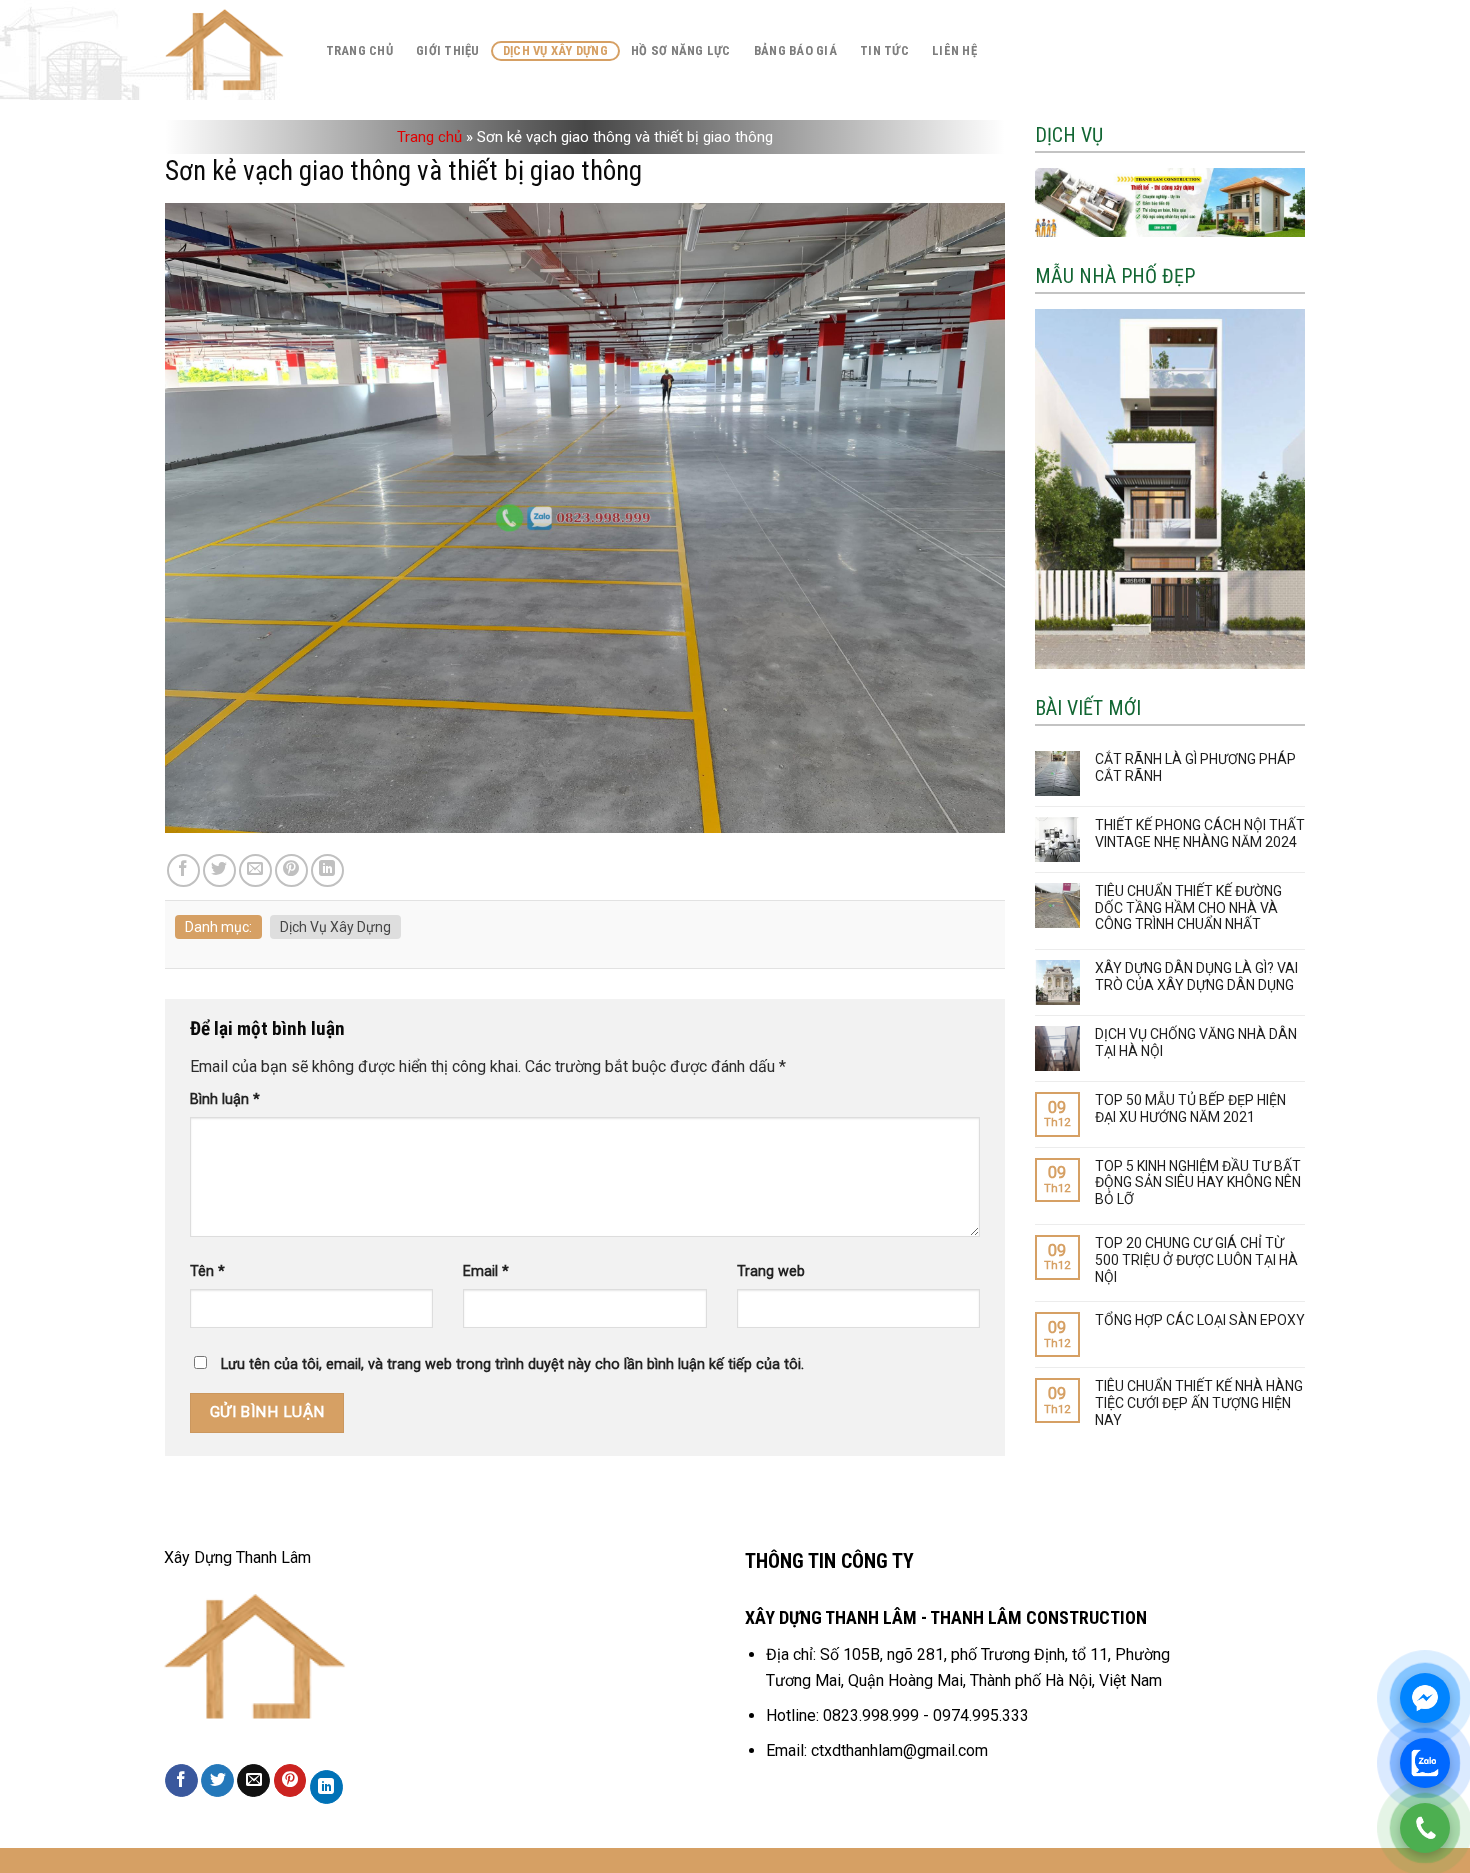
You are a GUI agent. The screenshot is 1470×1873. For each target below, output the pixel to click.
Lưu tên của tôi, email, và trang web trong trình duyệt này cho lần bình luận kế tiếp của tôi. (512, 1364)
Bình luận (225, 1099)
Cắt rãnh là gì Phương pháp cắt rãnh (1195, 767)
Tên (207, 1271)
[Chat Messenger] (1425, 1698)
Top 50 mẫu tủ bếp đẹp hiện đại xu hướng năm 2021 (1190, 1108)
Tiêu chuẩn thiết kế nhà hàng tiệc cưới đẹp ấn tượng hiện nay (1199, 1403)
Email (486, 1271)
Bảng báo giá (795, 50)
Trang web (771, 1271)
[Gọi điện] (1425, 1828)
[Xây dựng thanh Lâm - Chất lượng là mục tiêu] (224, 50)
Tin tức (884, 50)
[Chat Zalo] (1425, 1763)
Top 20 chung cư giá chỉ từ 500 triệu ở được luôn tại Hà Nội (1196, 1260)
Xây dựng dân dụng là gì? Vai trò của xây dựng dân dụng (1196, 976)
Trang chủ (359, 50)
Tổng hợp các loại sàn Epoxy (1200, 1320)
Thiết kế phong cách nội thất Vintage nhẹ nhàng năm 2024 (1200, 833)
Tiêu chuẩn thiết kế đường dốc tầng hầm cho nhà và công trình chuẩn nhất (1188, 908)
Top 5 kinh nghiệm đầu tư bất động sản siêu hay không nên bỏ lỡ (1198, 1183)
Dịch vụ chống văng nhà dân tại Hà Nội (1196, 1042)
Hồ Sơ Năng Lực (681, 50)
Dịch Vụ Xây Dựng (555, 50)
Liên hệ (954, 50)
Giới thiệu (448, 50)
